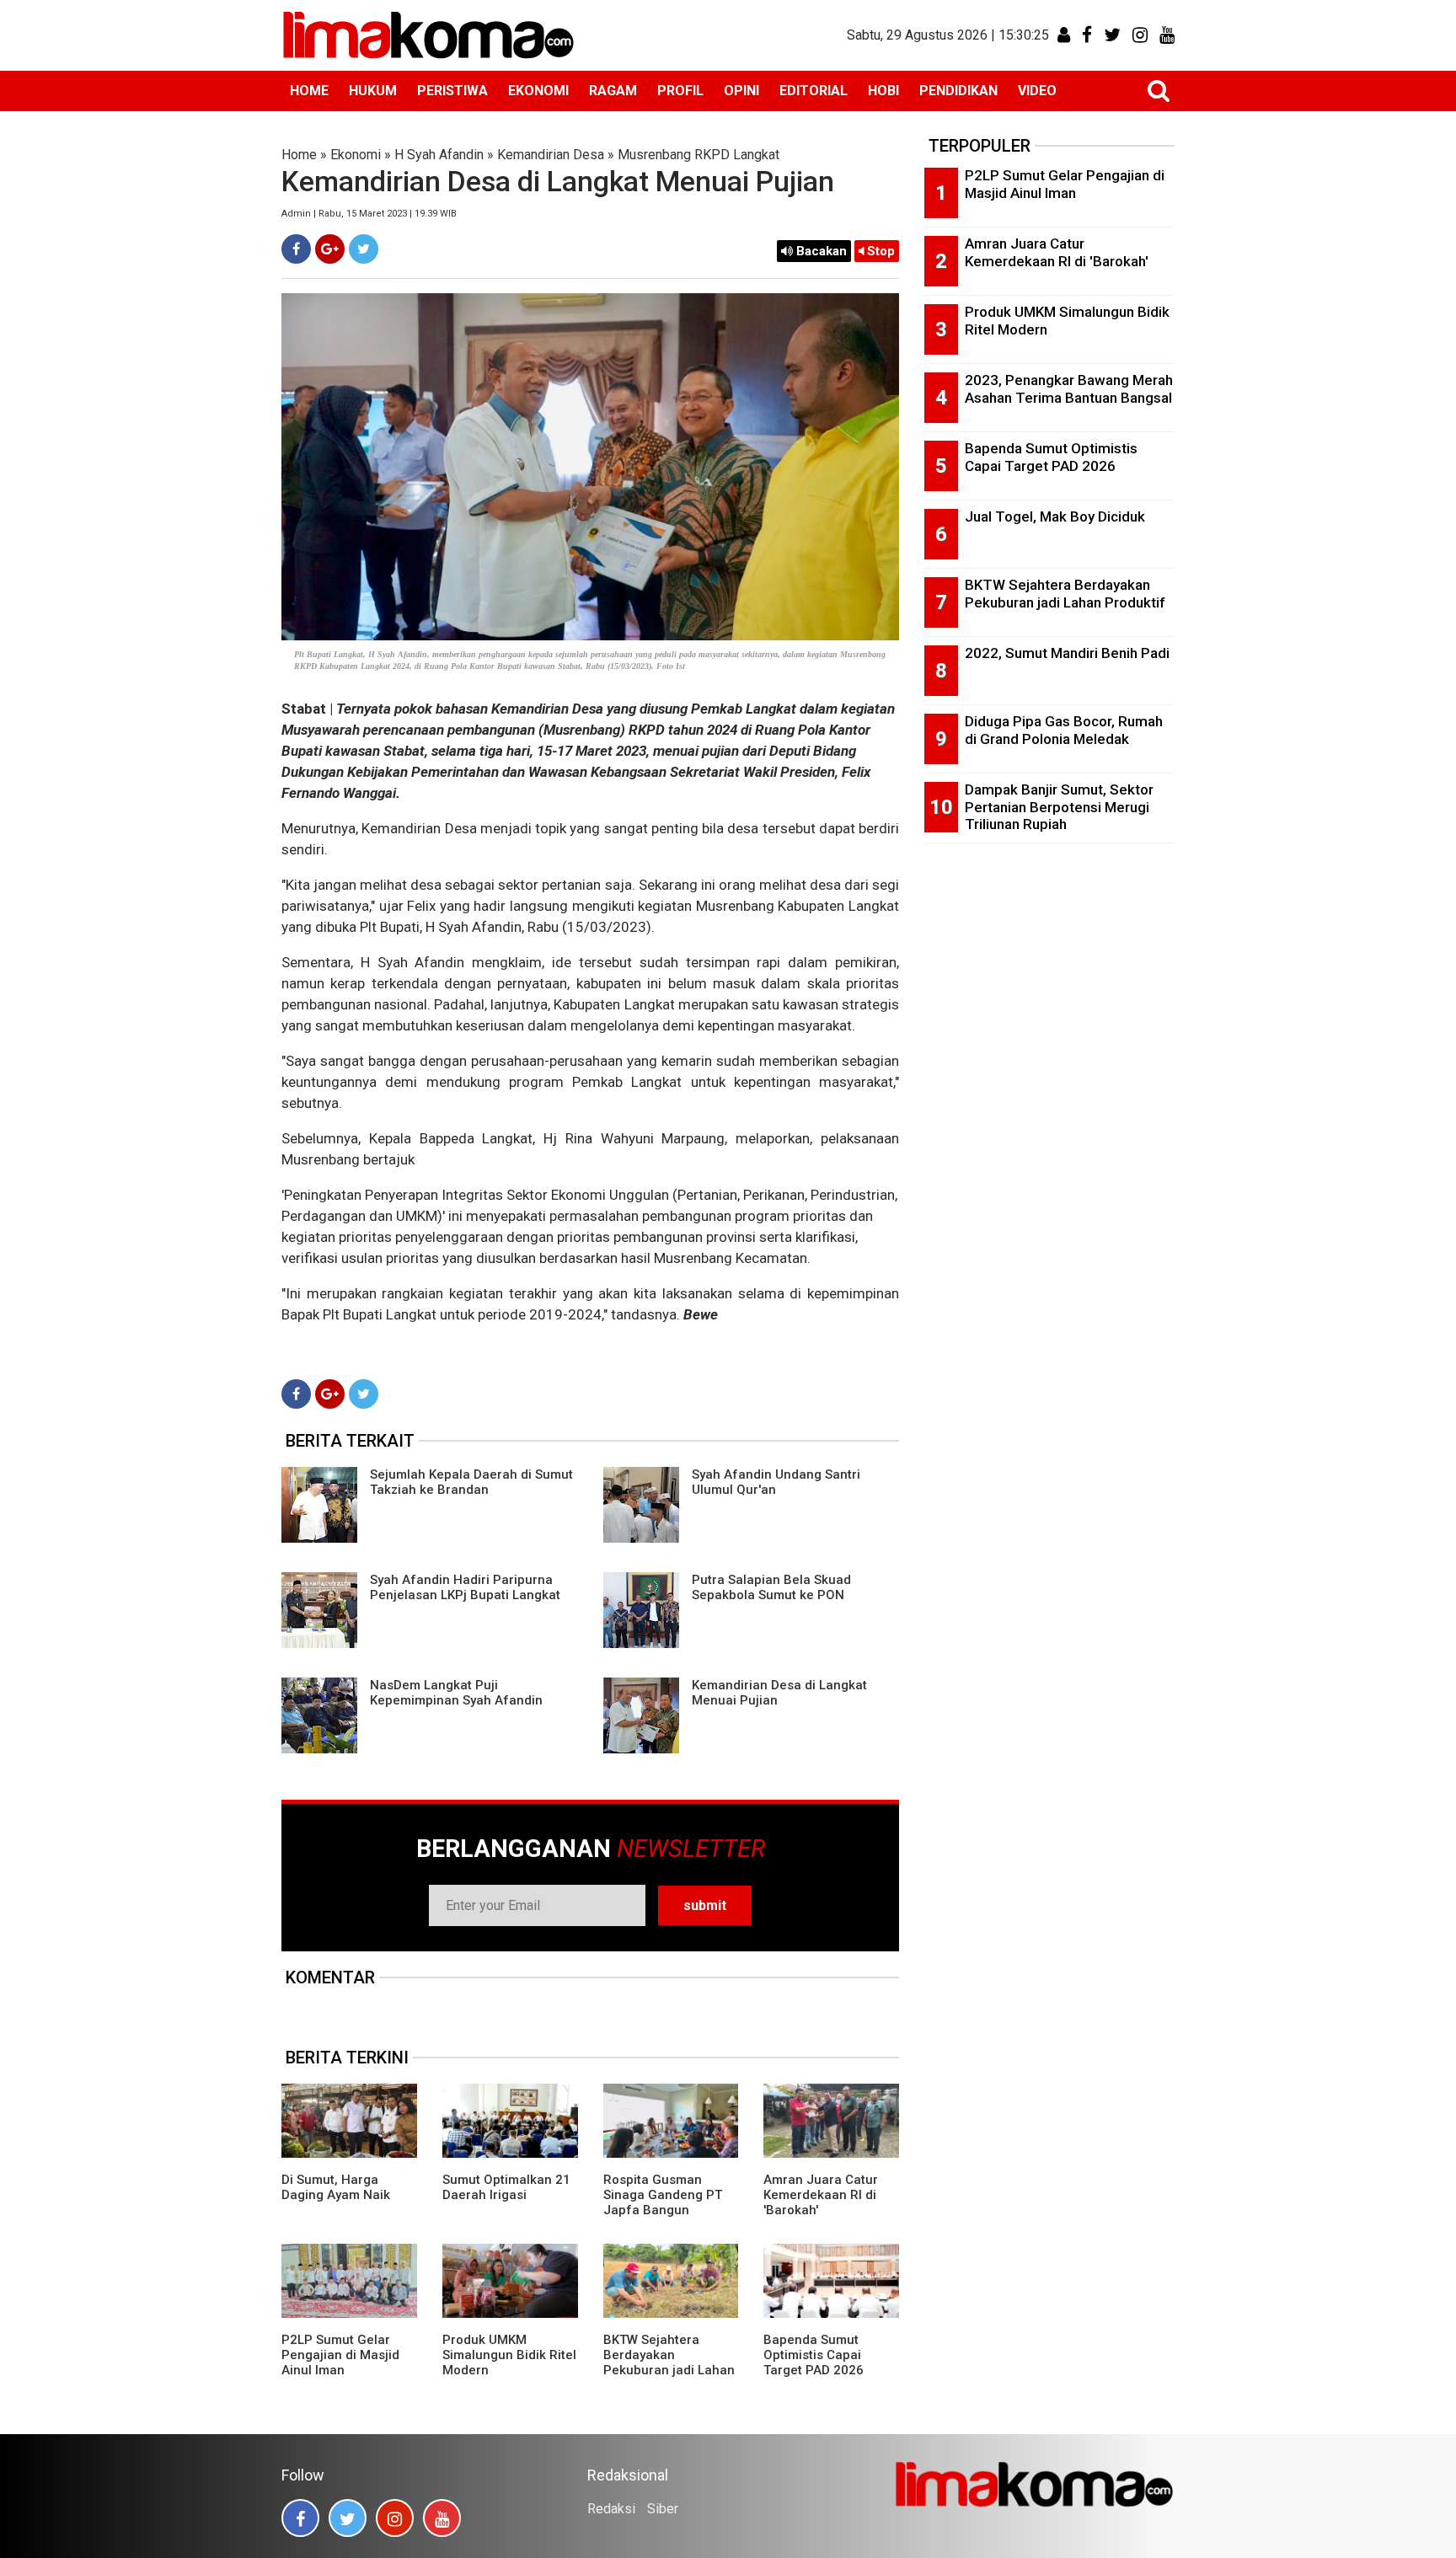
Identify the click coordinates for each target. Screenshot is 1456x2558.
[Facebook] (296, 249)
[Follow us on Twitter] (348, 2518)
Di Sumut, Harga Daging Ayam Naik (336, 2187)
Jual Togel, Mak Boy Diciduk (1055, 516)
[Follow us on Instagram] (395, 2518)
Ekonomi (356, 155)
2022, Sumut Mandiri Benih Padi (1067, 653)
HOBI (883, 91)
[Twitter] (364, 249)
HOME (309, 91)
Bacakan (820, 251)
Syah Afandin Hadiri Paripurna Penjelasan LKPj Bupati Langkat (465, 1587)
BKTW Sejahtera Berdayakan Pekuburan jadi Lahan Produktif (669, 2363)
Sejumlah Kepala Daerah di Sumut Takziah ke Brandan (471, 1482)
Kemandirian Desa (551, 155)
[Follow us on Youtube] (442, 2518)
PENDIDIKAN (958, 91)
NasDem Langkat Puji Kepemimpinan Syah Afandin (456, 1693)
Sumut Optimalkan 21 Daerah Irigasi (506, 2187)
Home (299, 155)
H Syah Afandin (439, 155)
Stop (879, 251)
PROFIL (680, 91)
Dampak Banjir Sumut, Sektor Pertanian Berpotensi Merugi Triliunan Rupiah (1059, 807)
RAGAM (613, 91)
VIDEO (1037, 91)
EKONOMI (538, 91)
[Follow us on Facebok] (300, 2518)
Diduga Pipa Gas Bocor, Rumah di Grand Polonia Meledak (1064, 730)
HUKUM (373, 91)
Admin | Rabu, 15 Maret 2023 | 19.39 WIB (369, 214)
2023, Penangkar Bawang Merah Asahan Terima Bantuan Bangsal (1069, 389)
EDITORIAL (814, 91)
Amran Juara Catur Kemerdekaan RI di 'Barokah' (821, 2195)
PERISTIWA (452, 91)
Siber (663, 2509)
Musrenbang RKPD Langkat (699, 155)
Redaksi (611, 2509)
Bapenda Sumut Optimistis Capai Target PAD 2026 (814, 2355)
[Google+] (330, 249)
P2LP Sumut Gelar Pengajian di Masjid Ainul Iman (340, 2355)
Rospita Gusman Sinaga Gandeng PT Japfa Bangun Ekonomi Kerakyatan (664, 2202)
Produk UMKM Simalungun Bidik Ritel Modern (509, 2355)
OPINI (741, 91)
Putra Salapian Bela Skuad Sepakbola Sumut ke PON (771, 1587)
